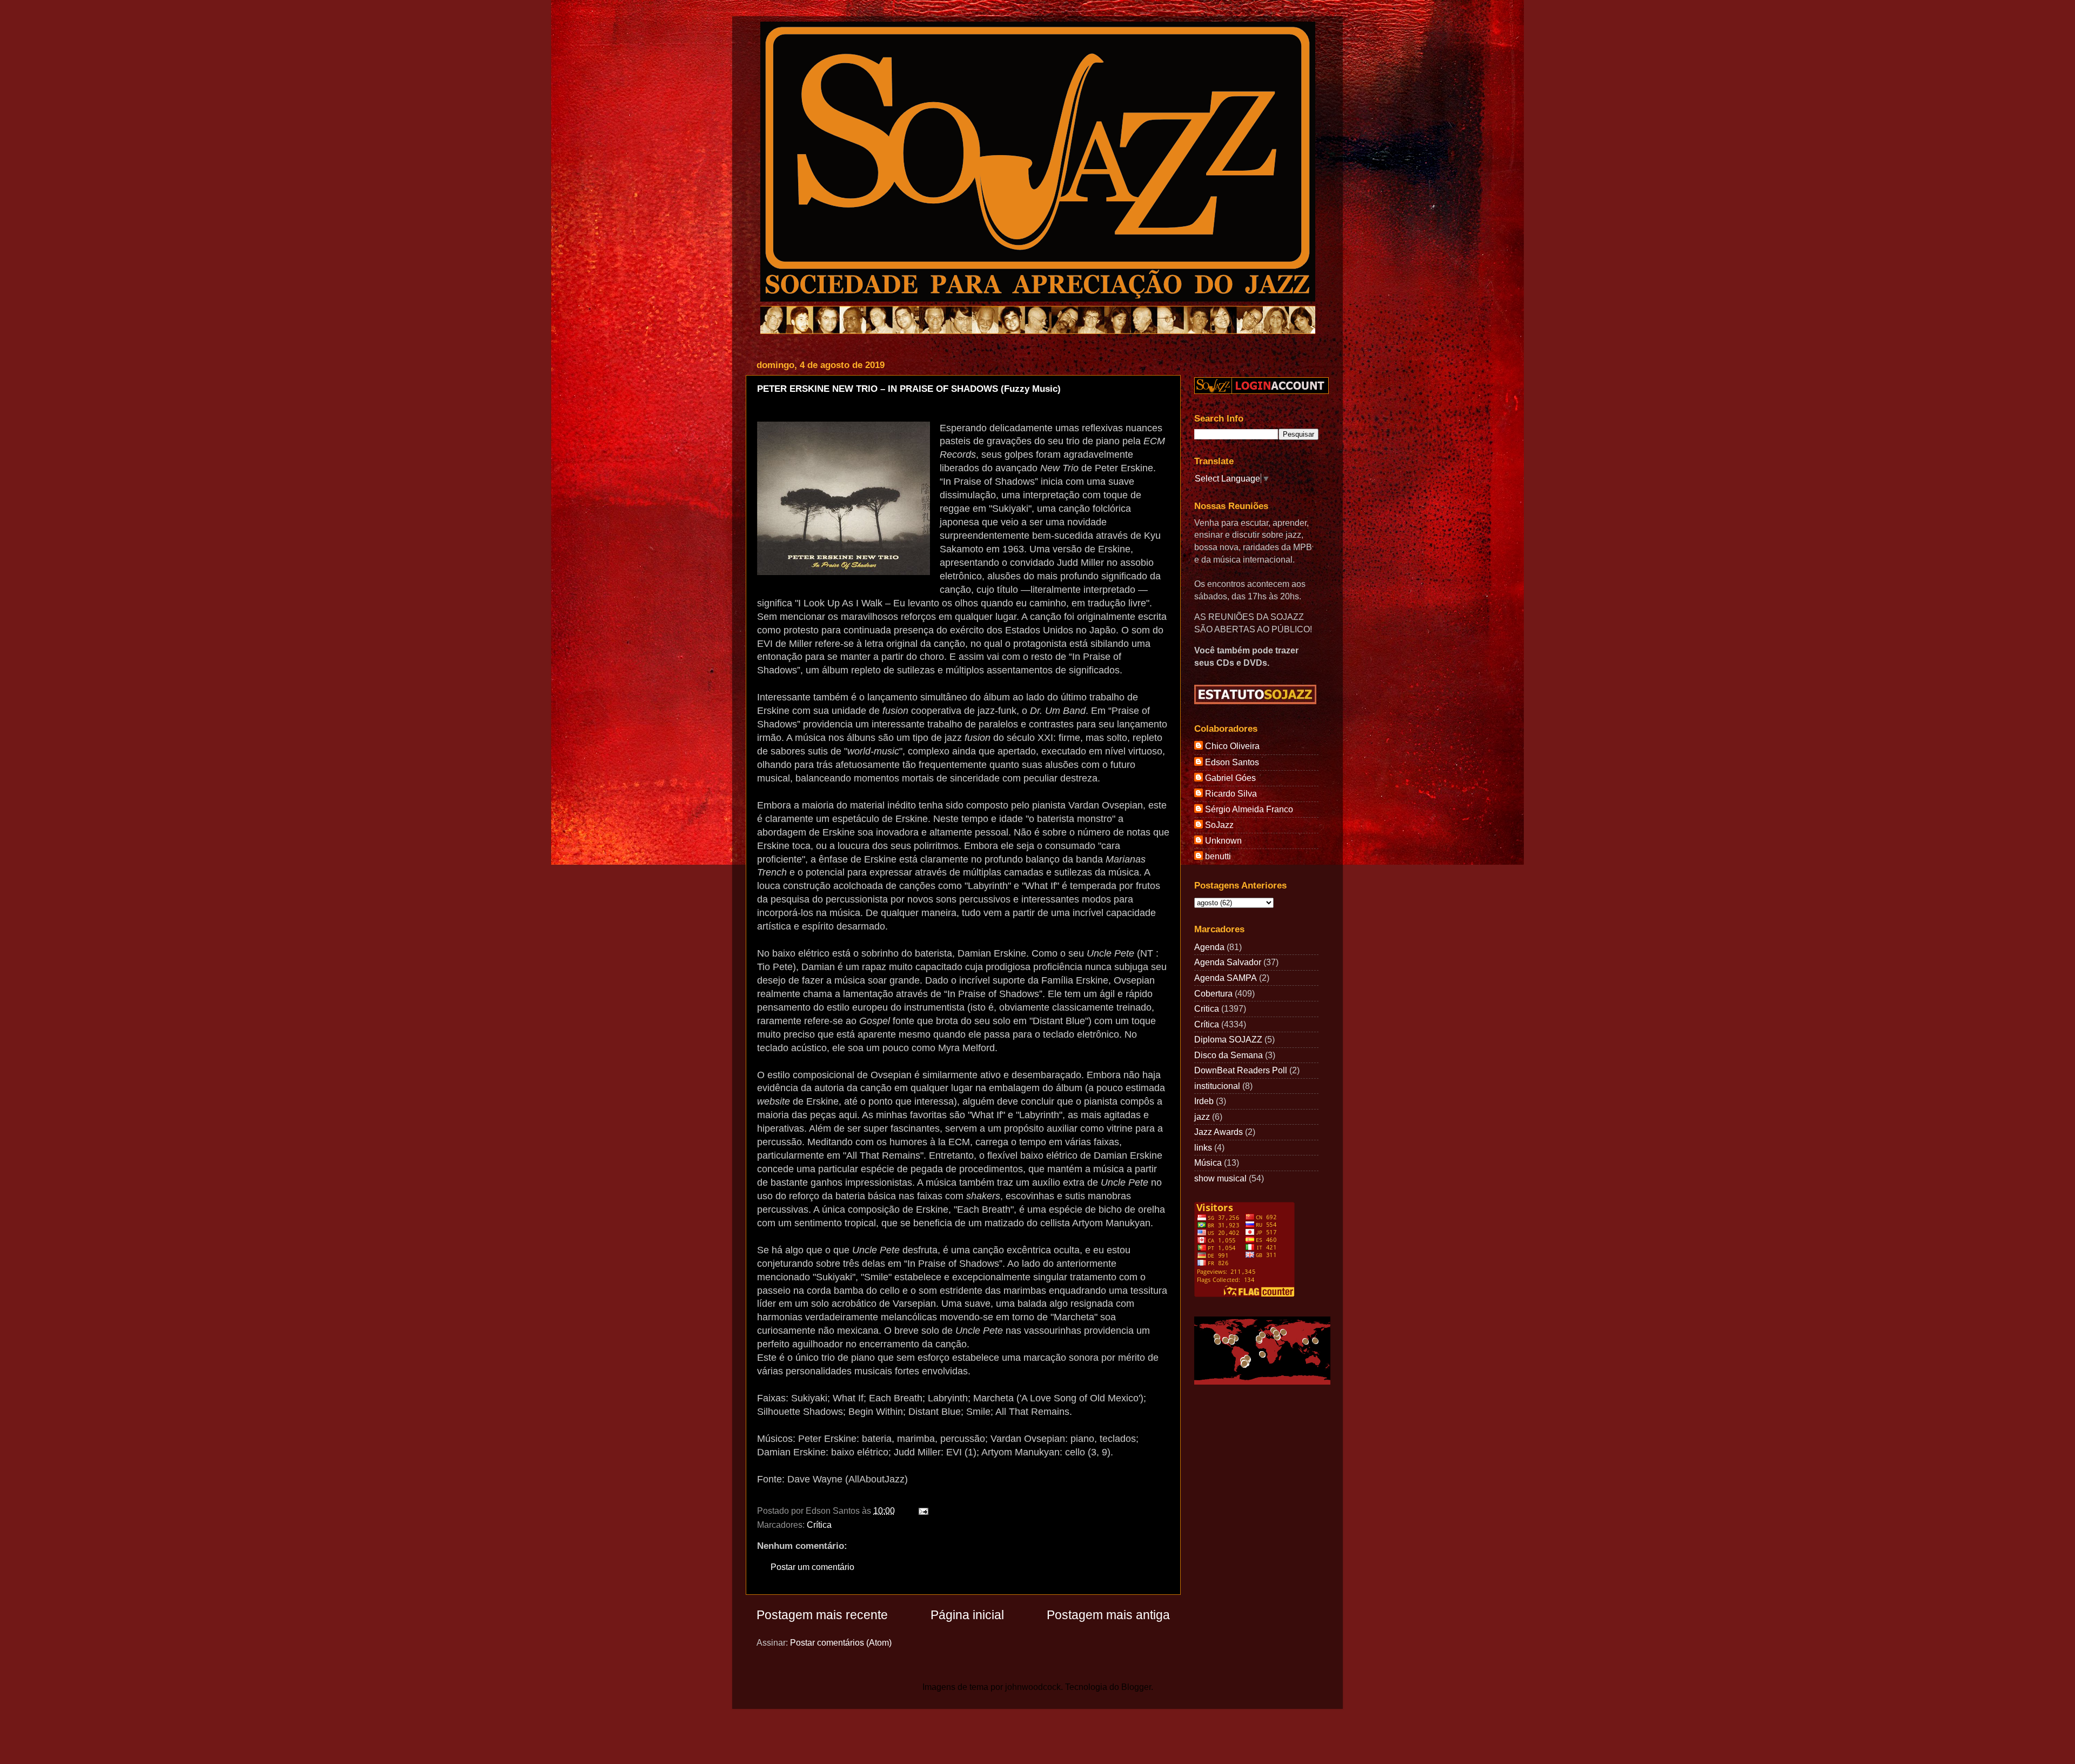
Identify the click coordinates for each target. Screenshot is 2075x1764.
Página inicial (967, 1615)
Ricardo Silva (1231, 793)
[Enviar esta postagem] (921, 1511)
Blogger (1136, 1687)
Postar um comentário (812, 1567)
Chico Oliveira (1232, 746)
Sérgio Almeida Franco (1249, 809)
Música (1208, 1162)
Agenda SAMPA (1226, 978)
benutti (1218, 856)
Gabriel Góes (1230, 778)
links (1203, 1147)
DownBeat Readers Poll (1241, 1070)
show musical (1220, 1178)
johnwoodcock (1033, 1687)
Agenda (1209, 947)
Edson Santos (1232, 762)
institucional (1217, 1086)
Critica (1207, 1008)
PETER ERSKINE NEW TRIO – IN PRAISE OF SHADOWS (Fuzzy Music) (909, 389)
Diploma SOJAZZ (1228, 1039)
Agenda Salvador (1228, 962)
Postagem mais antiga (1108, 1615)
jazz (1202, 1117)
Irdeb (1204, 1101)
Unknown (1223, 840)
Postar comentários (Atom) (841, 1642)
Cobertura (1213, 993)
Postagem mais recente (822, 1615)
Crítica (819, 1525)
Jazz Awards (1219, 1132)
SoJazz (1219, 825)
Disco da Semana (1229, 1055)
